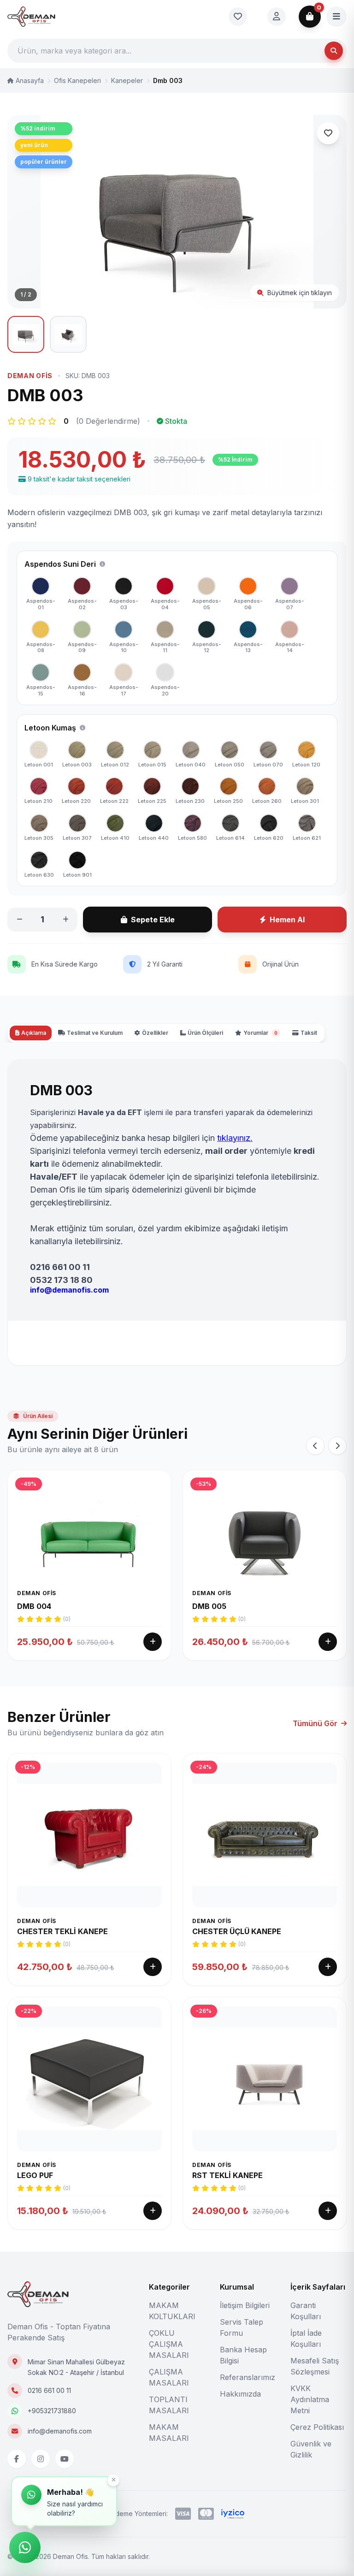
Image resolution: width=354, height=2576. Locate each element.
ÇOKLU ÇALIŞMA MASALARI (169, 2344)
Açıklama (34, 1033)
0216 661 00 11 (49, 2390)
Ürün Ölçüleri (205, 1033)
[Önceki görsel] (26, 212)
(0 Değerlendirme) (108, 421)
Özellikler (155, 1033)
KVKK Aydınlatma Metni (310, 2399)
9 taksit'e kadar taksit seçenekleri (79, 479)
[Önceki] (315, 1446)
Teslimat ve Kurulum (95, 1033)
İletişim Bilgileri (245, 2305)
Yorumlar (260, 1033)
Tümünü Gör (315, 1723)
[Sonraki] (337, 1446)
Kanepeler (127, 80)
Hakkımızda (240, 2394)
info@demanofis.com (60, 2431)
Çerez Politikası (317, 2427)
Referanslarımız (248, 2377)
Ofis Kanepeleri (77, 80)
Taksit (309, 1033)
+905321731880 (52, 2411)
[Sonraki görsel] (328, 212)
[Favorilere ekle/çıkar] (328, 133)
